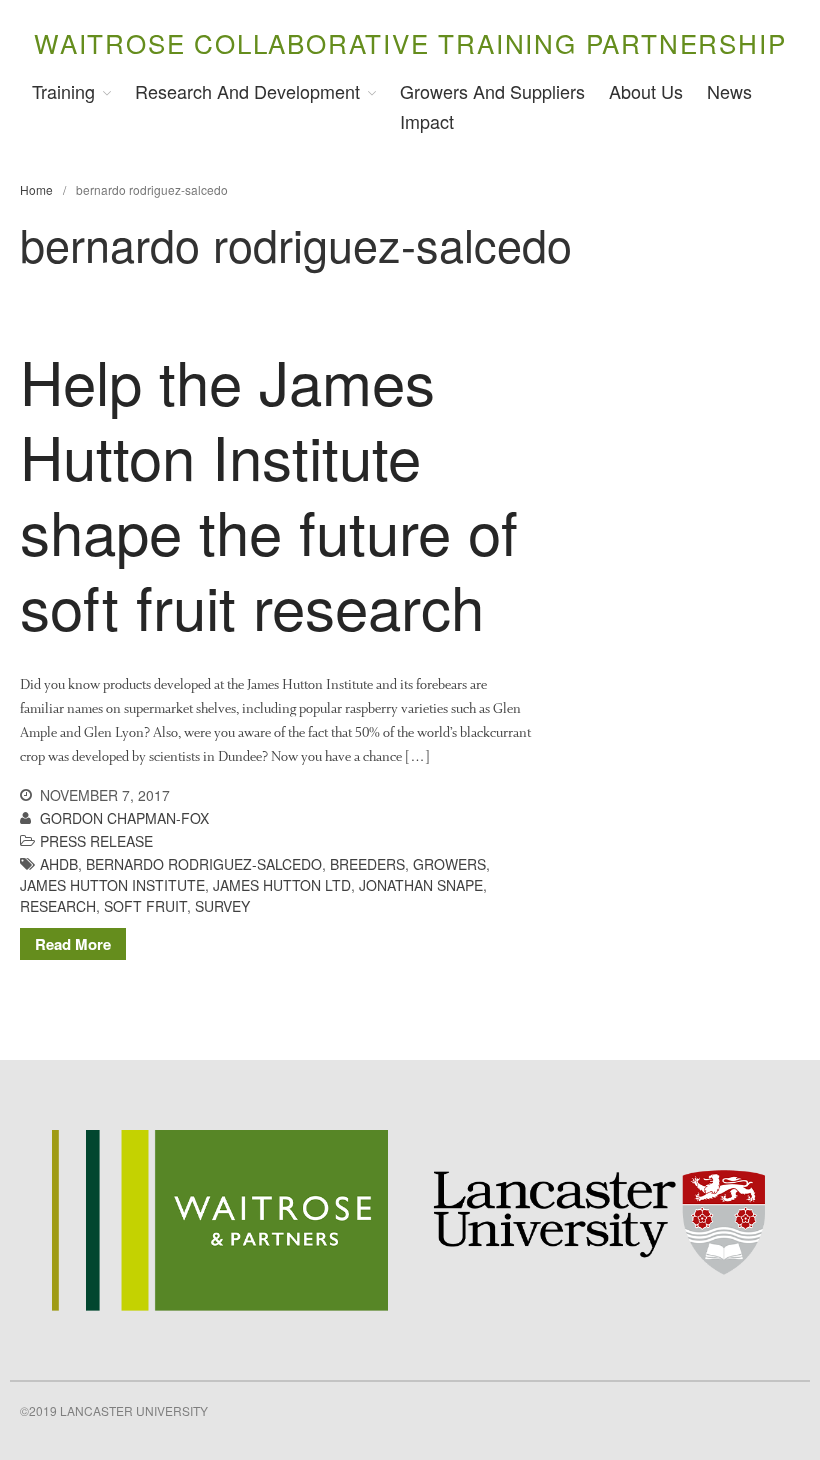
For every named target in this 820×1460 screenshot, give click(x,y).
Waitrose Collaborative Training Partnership (410, 42)
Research (58, 906)
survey (222, 906)
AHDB (59, 864)
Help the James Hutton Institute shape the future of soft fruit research (269, 492)
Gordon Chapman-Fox (124, 818)
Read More (73, 944)
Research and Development (247, 91)
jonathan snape (421, 885)
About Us (646, 91)
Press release (96, 841)
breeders (367, 864)
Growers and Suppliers (492, 91)
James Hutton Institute (112, 885)
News (729, 91)
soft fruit (145, 906)
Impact (427, 121)
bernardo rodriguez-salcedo (204, 864)
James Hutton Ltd (282, 885)
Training (63, 91)
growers (449, 864)
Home (36, 189)
